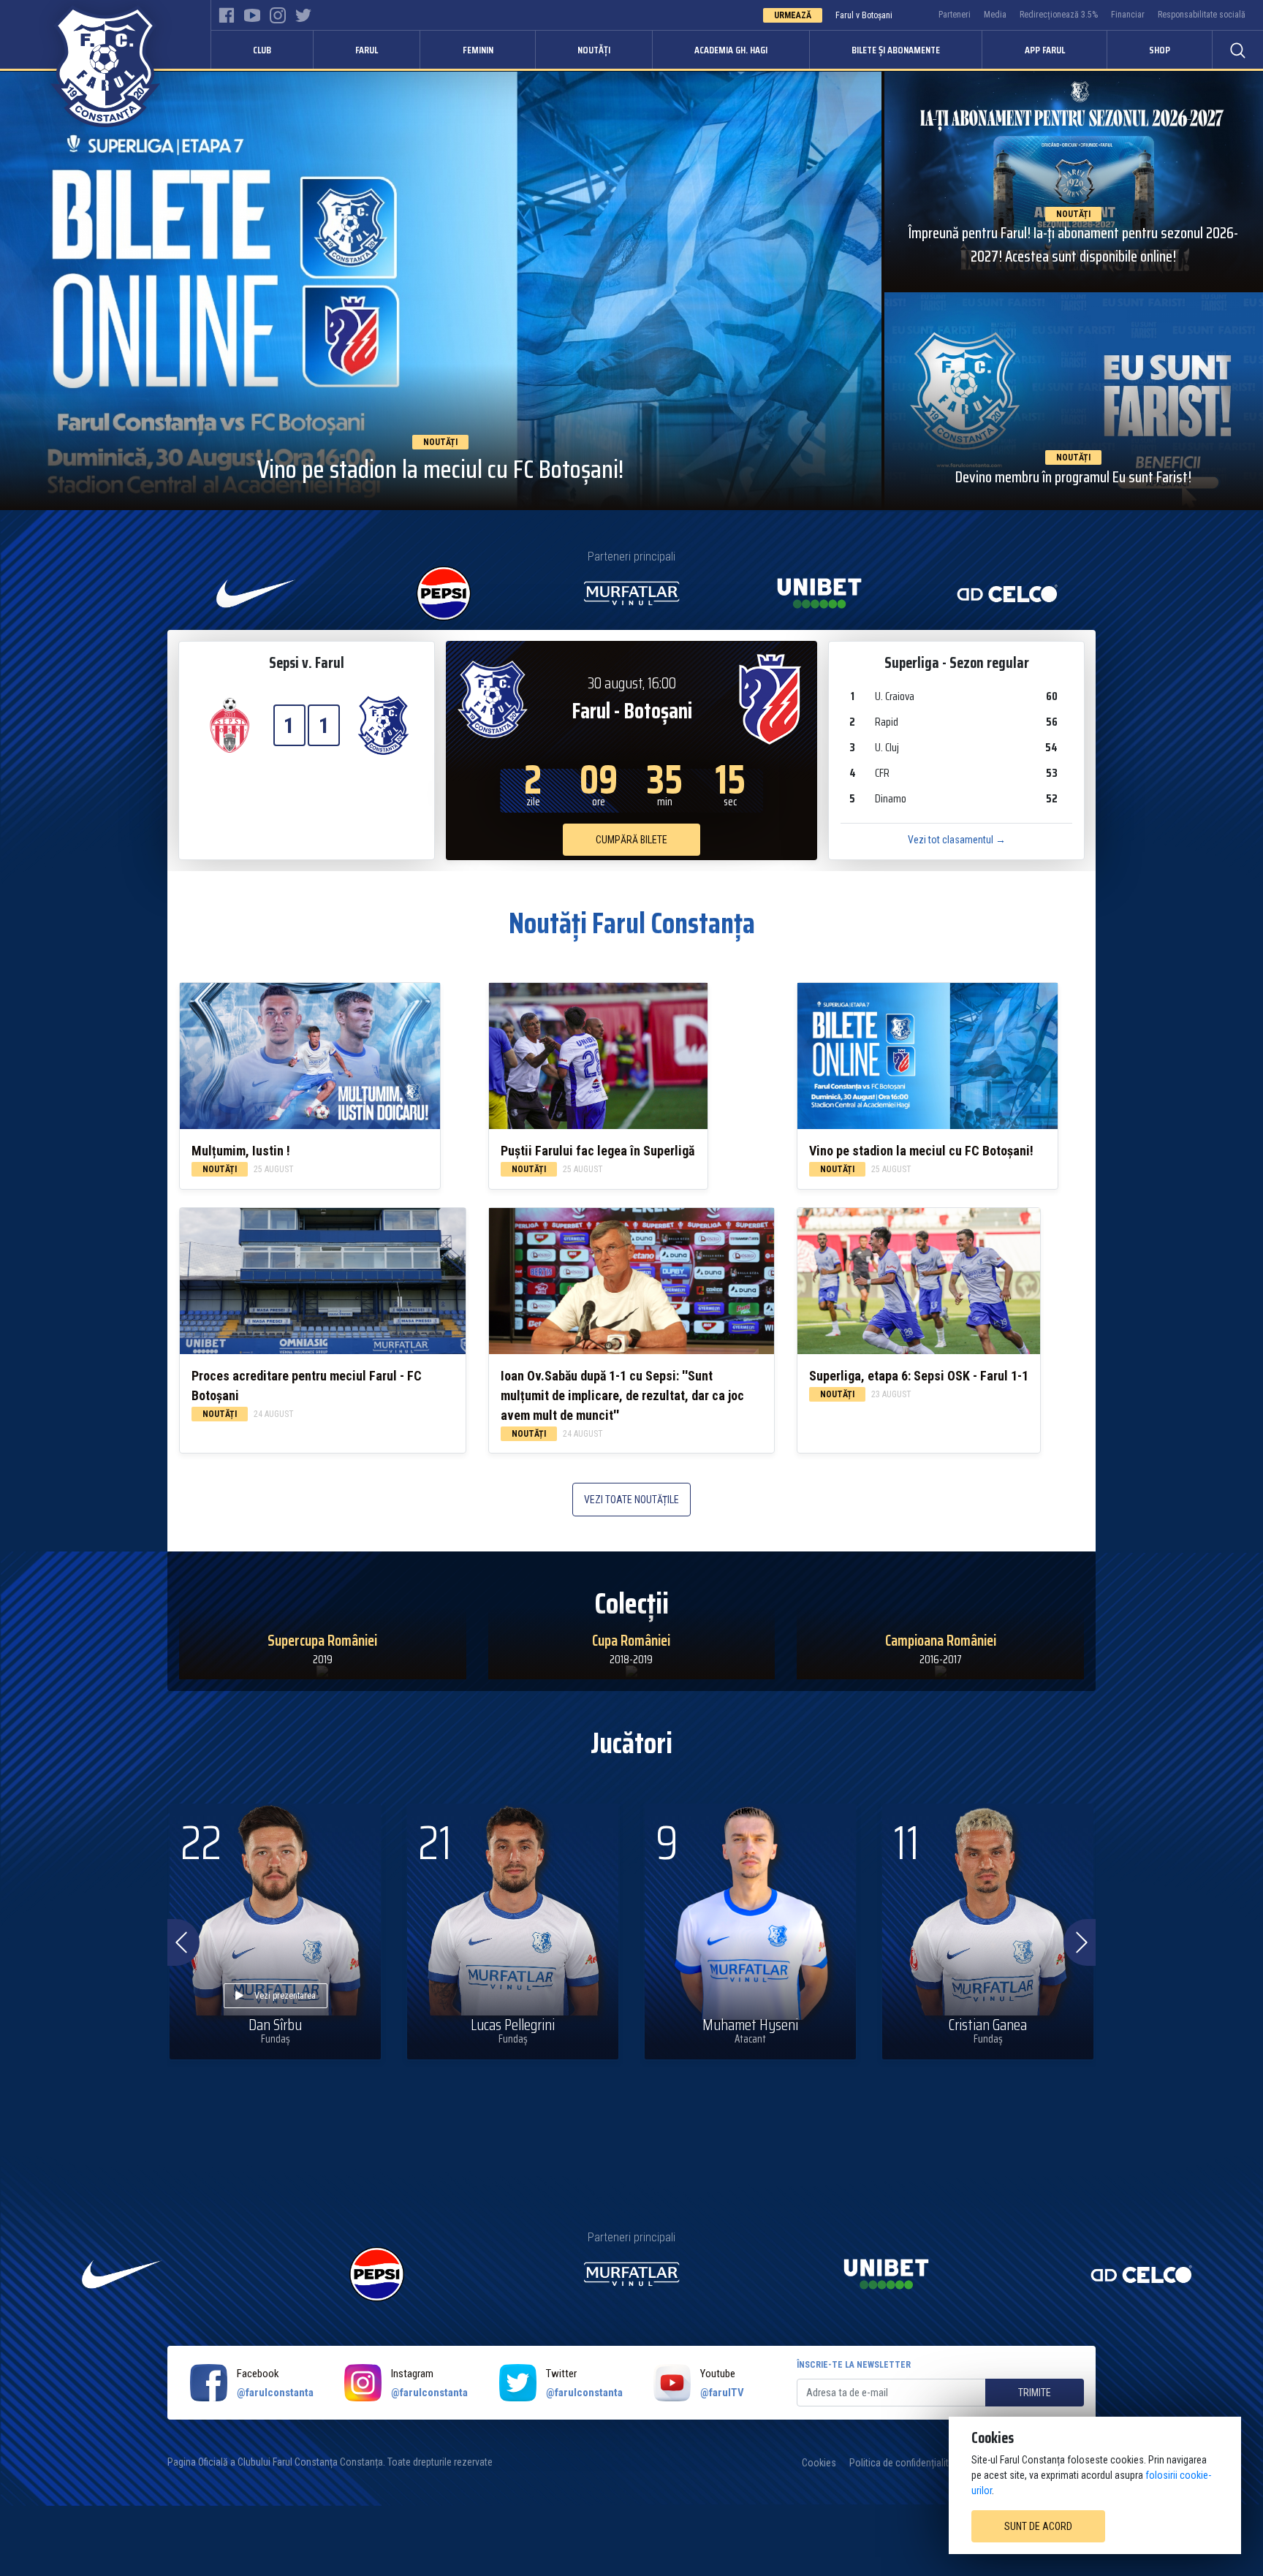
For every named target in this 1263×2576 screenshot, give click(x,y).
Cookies (819, 2463)
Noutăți (594, 50)
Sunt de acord (1038, 2526)
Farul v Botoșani (864, 15)
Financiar (1128, 15)
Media (995, 15)
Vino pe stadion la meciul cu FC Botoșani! (921, 1151)
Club (262, 50)
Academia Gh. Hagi (731, 50)
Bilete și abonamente (896, 50)
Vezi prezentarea (285, 1996)
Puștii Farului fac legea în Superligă (598, 1151)
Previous (179, 1942)
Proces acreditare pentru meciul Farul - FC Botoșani (307, 1386)
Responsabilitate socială (1202, 15)
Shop (1160, 50)
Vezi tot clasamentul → (957, 840)
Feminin (478, 50)
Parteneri (955, 15)
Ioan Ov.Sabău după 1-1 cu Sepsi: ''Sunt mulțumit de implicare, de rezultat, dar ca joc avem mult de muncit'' (622, 1395)
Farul (367, 50)
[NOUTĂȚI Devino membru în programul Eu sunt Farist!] (1074, 400)
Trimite (1035, 2393)
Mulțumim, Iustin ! (241, 1151)
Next (1080, 1942)
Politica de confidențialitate (906, 2463)
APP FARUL (1045, 50)
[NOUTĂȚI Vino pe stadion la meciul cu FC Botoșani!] (441, 290)
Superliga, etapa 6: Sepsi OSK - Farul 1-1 (919, 1376)
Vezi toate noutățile (631, 1500)
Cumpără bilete (631, 840)
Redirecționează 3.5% (1059, 15)
